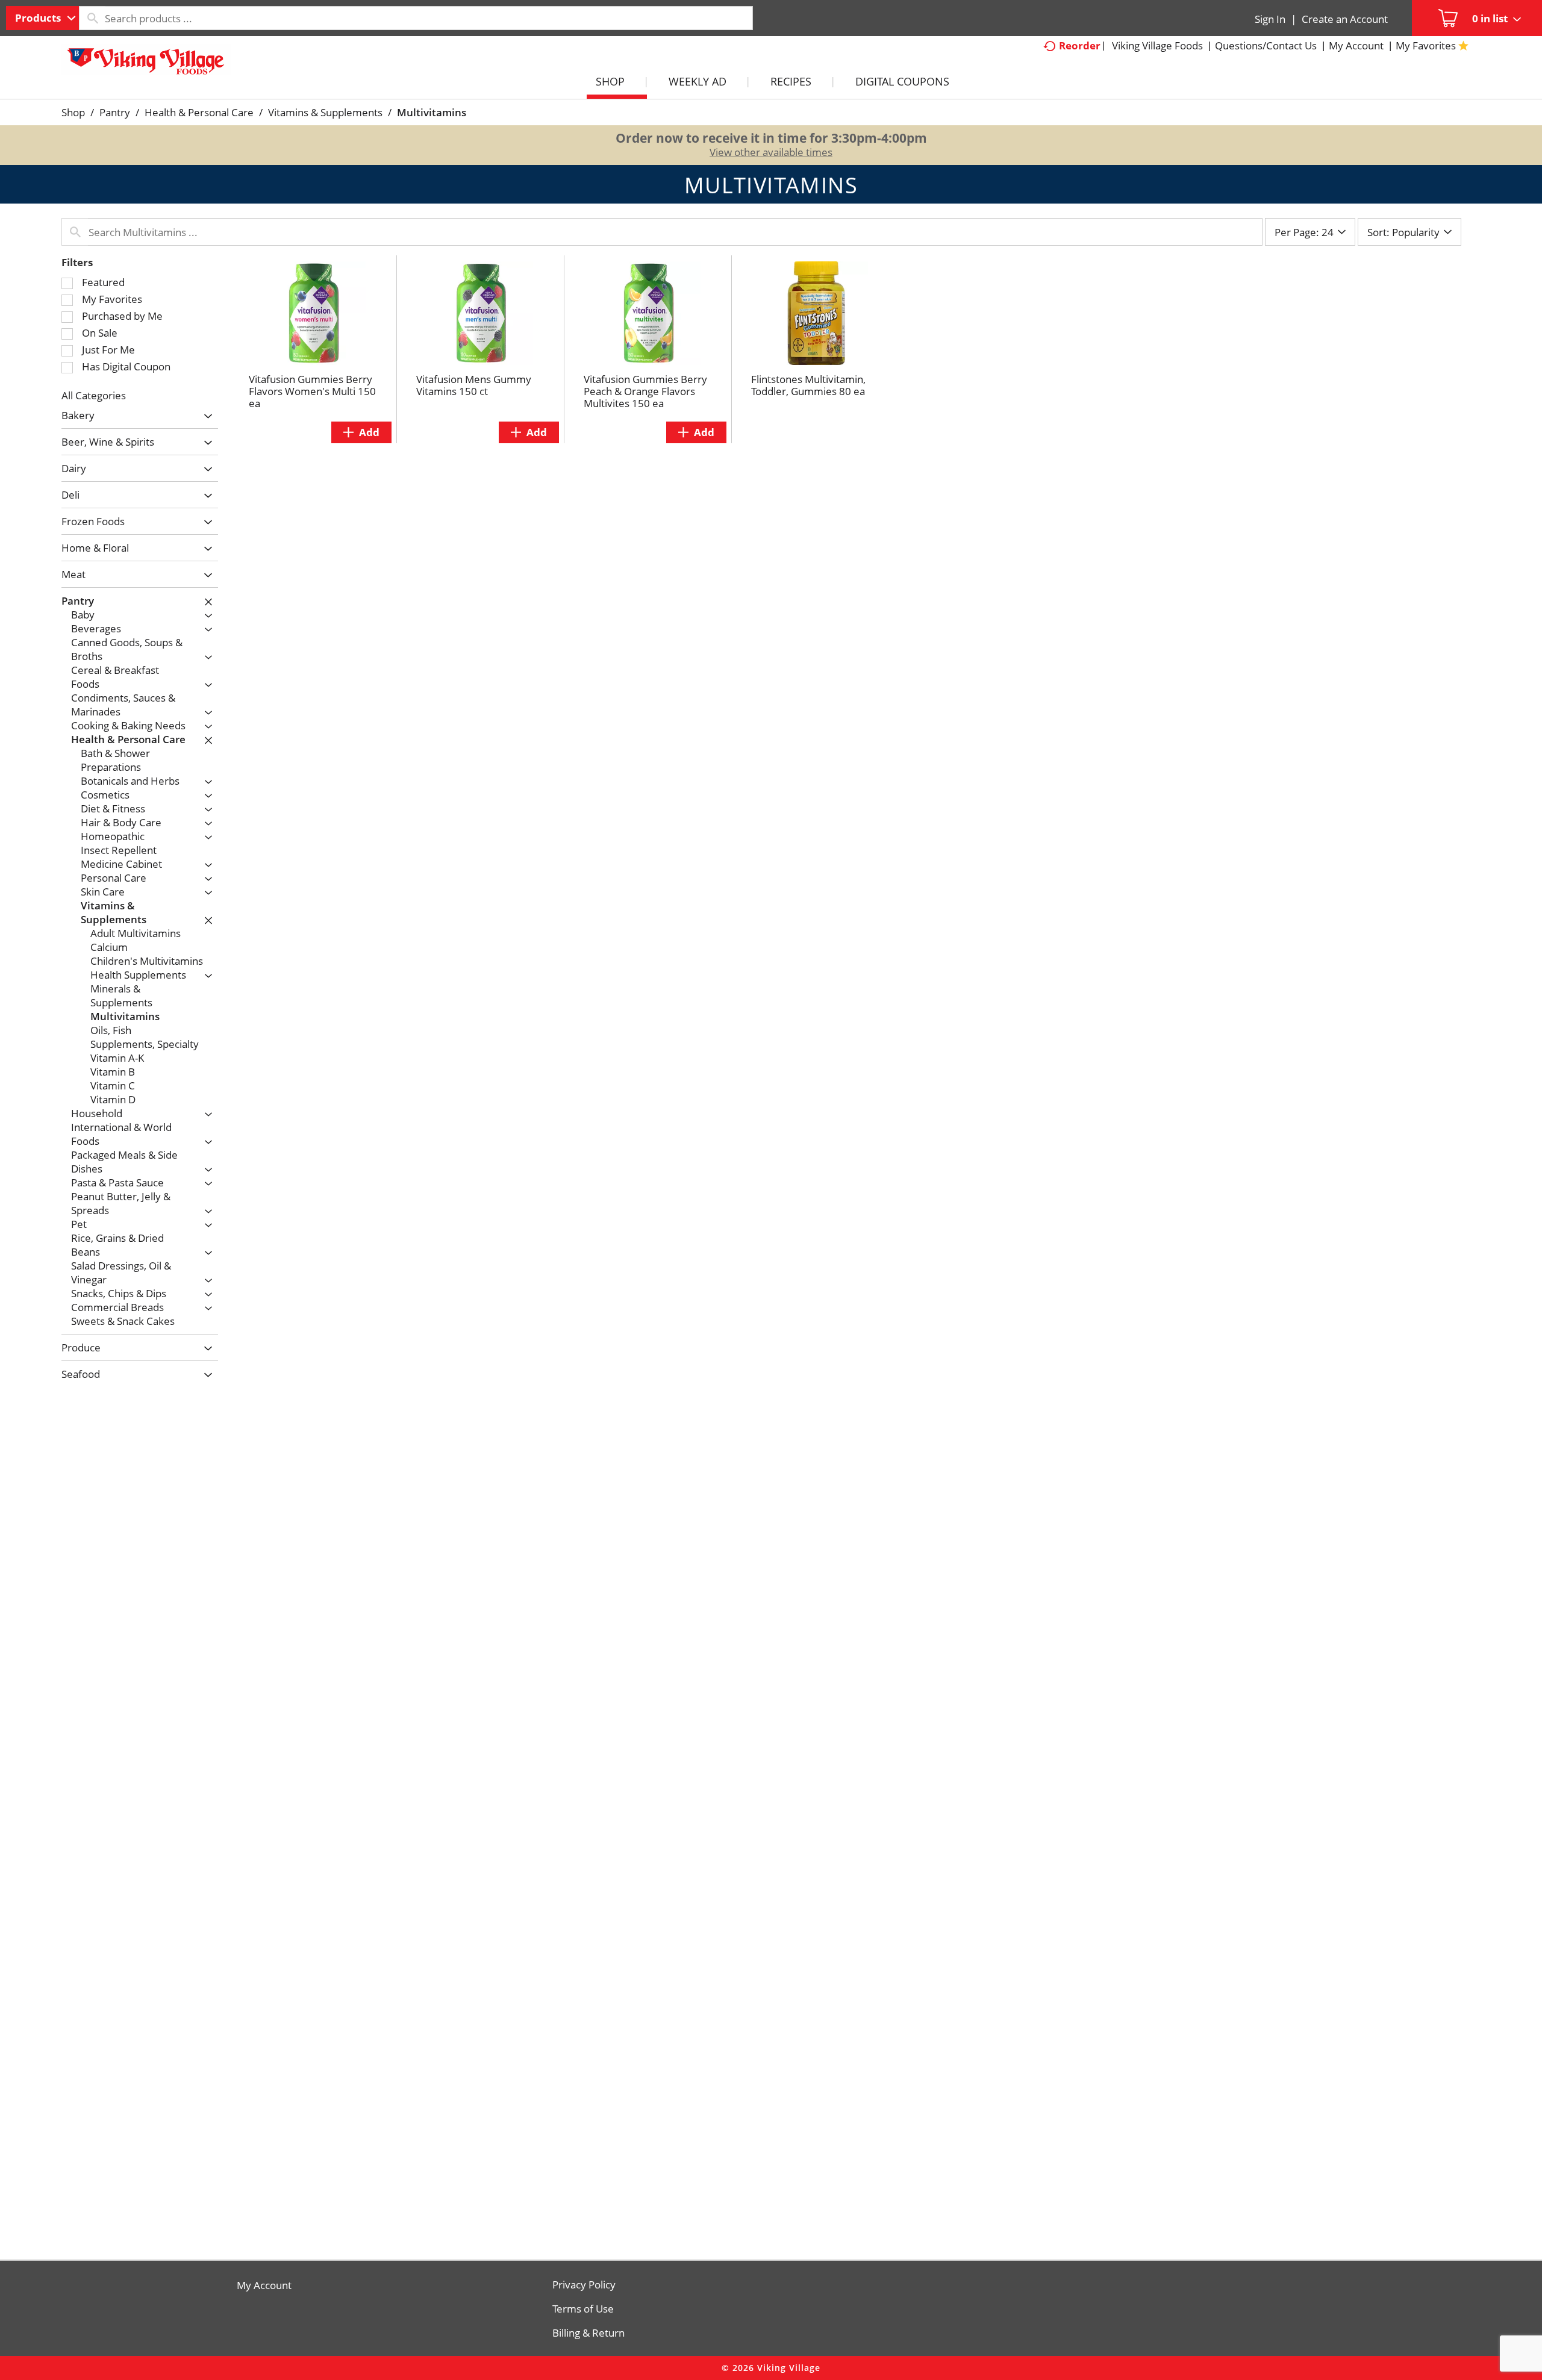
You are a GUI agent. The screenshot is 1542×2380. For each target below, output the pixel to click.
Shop (73, 112)
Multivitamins (432, 112)
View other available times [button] (771, 152)
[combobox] (42, 18)
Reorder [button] (1080, 45)
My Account (264, 2285)
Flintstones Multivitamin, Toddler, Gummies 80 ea (808, 385)
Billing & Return (588, 2333)
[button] (205, 416)
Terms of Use (583, 2309)
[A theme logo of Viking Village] (146, 66)
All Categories (94, 395)
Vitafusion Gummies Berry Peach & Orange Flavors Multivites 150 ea (645, 391)
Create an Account (1345, 19)
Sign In (1270, 19)
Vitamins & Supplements (325, 112)
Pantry (115, 112)
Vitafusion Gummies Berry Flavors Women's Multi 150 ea (312, 391)
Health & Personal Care (199, 112)
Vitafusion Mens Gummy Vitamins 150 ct (474, 385)
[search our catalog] (92, 18)
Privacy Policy (584, 2285)
